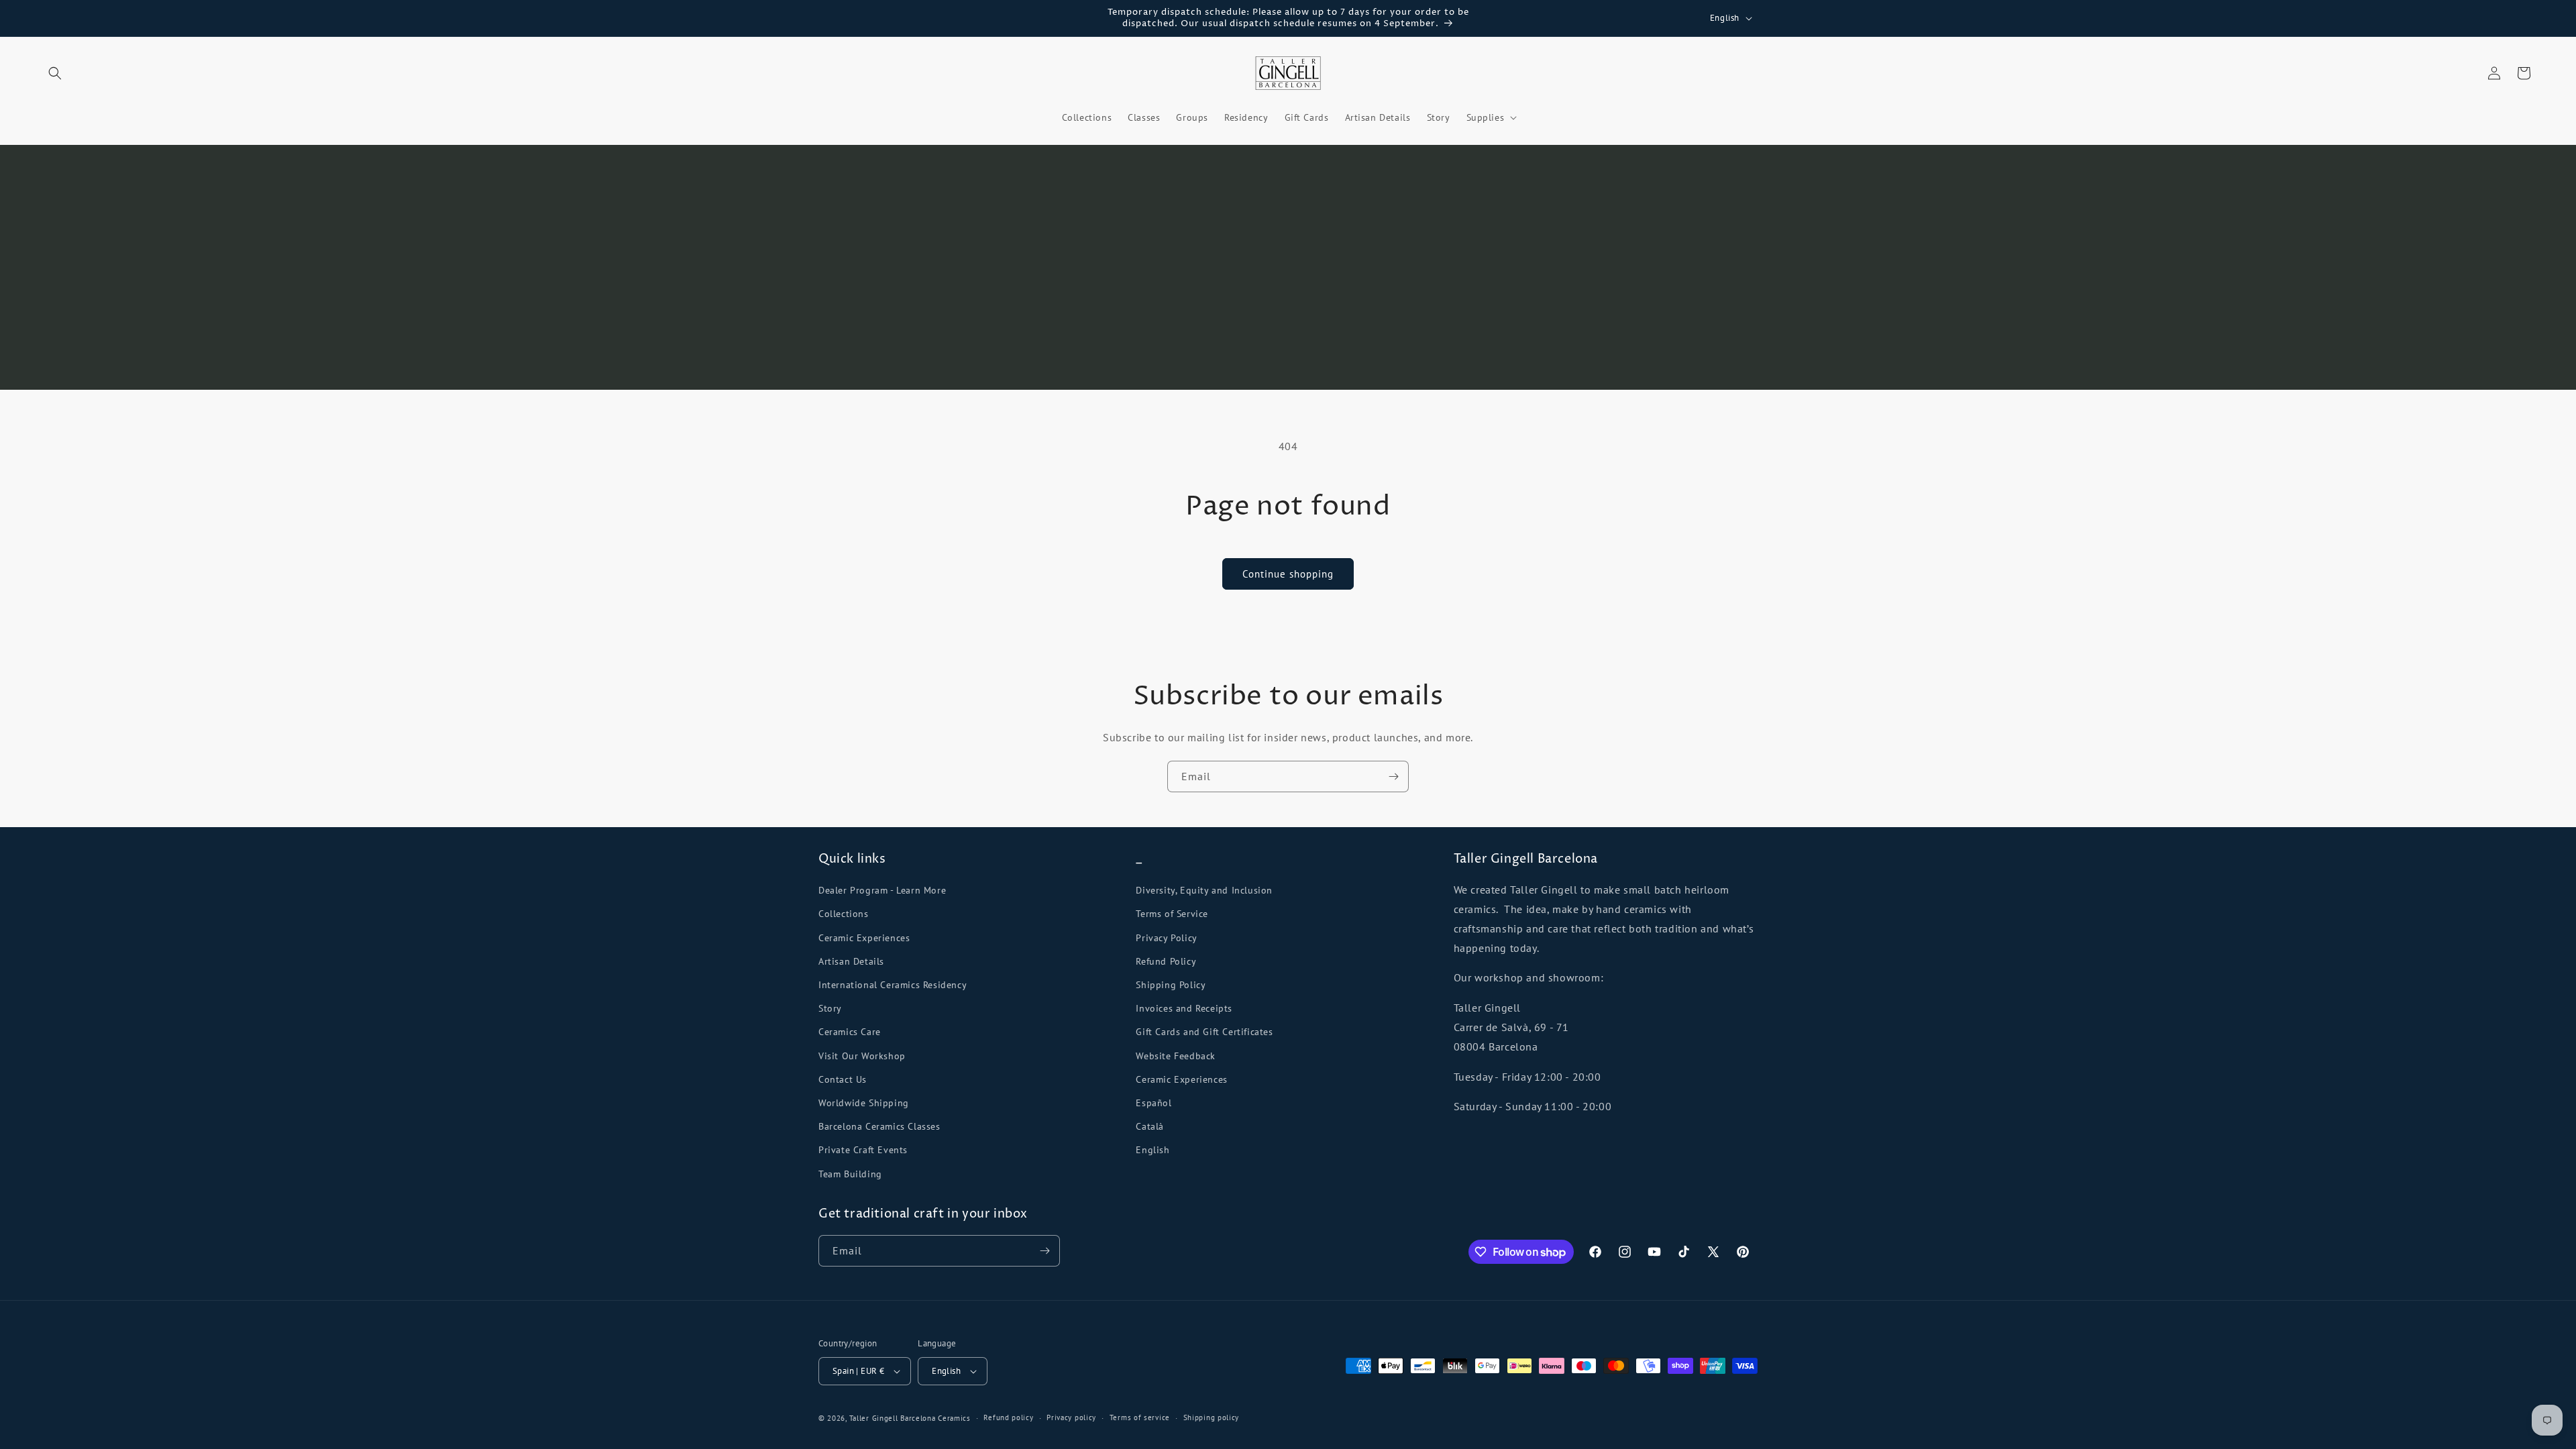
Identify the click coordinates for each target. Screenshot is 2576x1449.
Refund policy (1008, 1417)
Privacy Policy (1166, 938)
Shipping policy (1212, 1417)
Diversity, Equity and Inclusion (1204, 890)
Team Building (850, 1174)
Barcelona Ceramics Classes (879, 1126)
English (1152, 1150)
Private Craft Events (863, 1150)
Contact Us (843, 1079)
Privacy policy (1071, 1417)
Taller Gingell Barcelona (893, 1418)
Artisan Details (851, 961)
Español (1153, 1103)
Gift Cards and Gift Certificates (1204, 1032)
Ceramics (954, 1418)
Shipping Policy (1171, 985)
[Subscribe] (1393, 776)
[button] (55, 73)
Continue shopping (1288, 574)
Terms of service (1140, 1417)
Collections (844, 914)
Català (1150, 1126)
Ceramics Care (850, 1032)
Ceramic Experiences (864, 938)
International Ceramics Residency (893, 985)
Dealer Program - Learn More (882, 890)
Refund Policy (1166, 961)
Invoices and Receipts (1184, 1008)
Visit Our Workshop (862, 1056)
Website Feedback (1176, 1056)
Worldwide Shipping (864, 1103)
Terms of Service (1172, 914)
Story (830, 1008)
